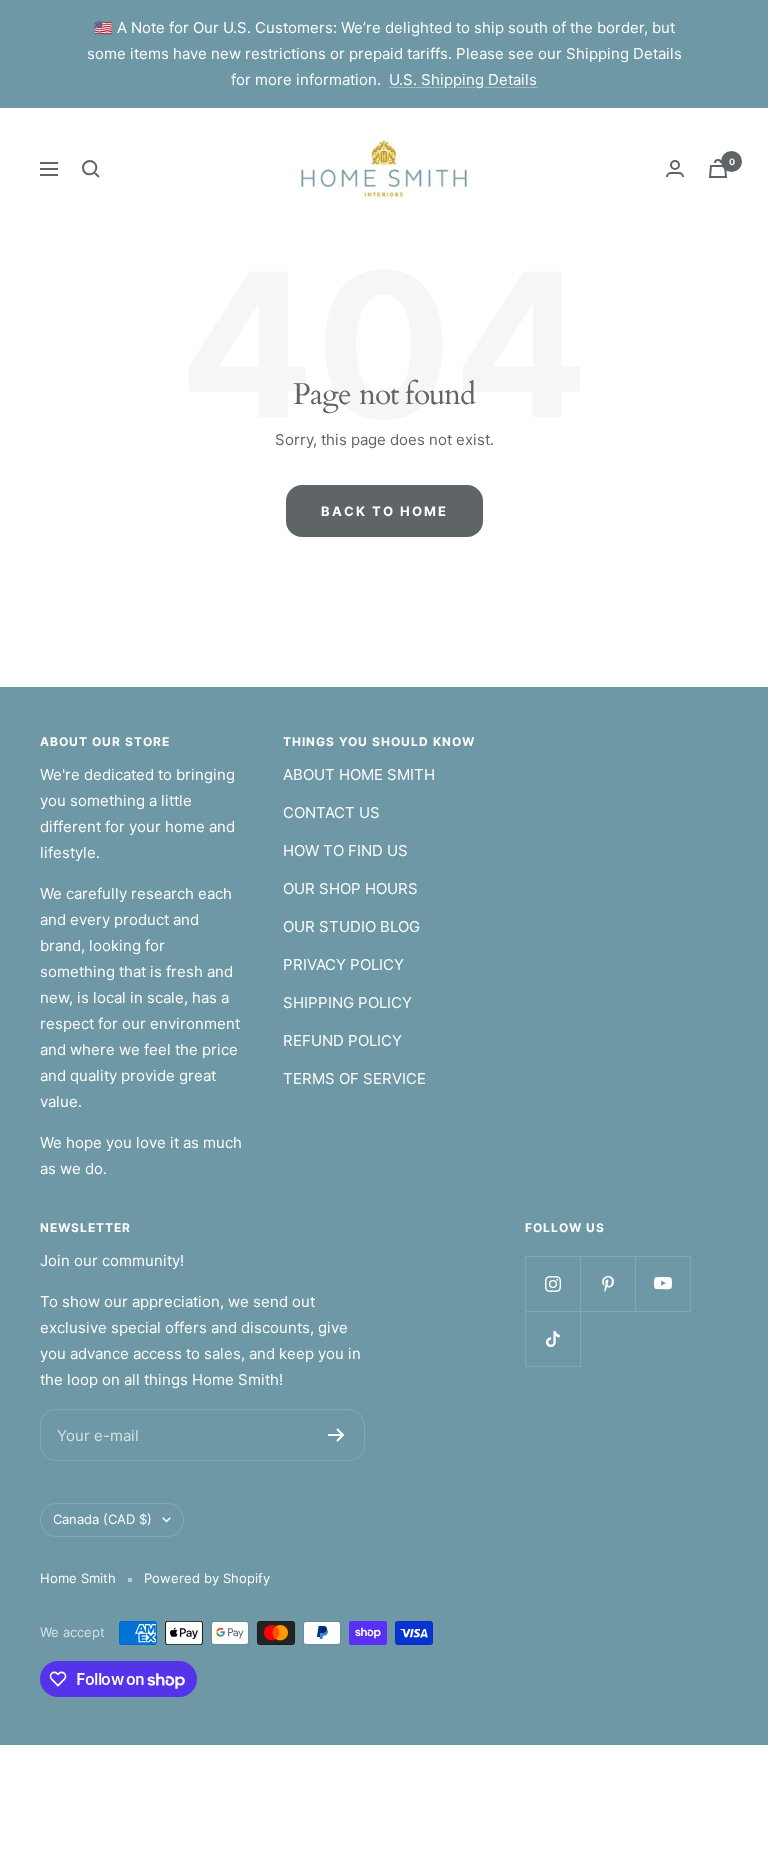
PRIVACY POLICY (343, 964)
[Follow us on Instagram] (552, 1283)
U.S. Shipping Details (463, 79)
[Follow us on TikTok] (552, 1338)
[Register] (336, 1435)
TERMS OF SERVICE (354, 1078)
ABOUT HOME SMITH (359, 774)
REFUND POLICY (342, 1040)
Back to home (384, 511)
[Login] (675, 168)
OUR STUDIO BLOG (351, 926)
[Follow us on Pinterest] (607, 1283)
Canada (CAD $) (102, 1519)
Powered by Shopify (207, 1578)
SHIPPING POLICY (347, 1002)
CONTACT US (331, 812)
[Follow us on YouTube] (662, 1283)
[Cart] (718, 168)
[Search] (91, 169)
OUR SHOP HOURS (350, 888)
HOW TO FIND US (345, 850)
